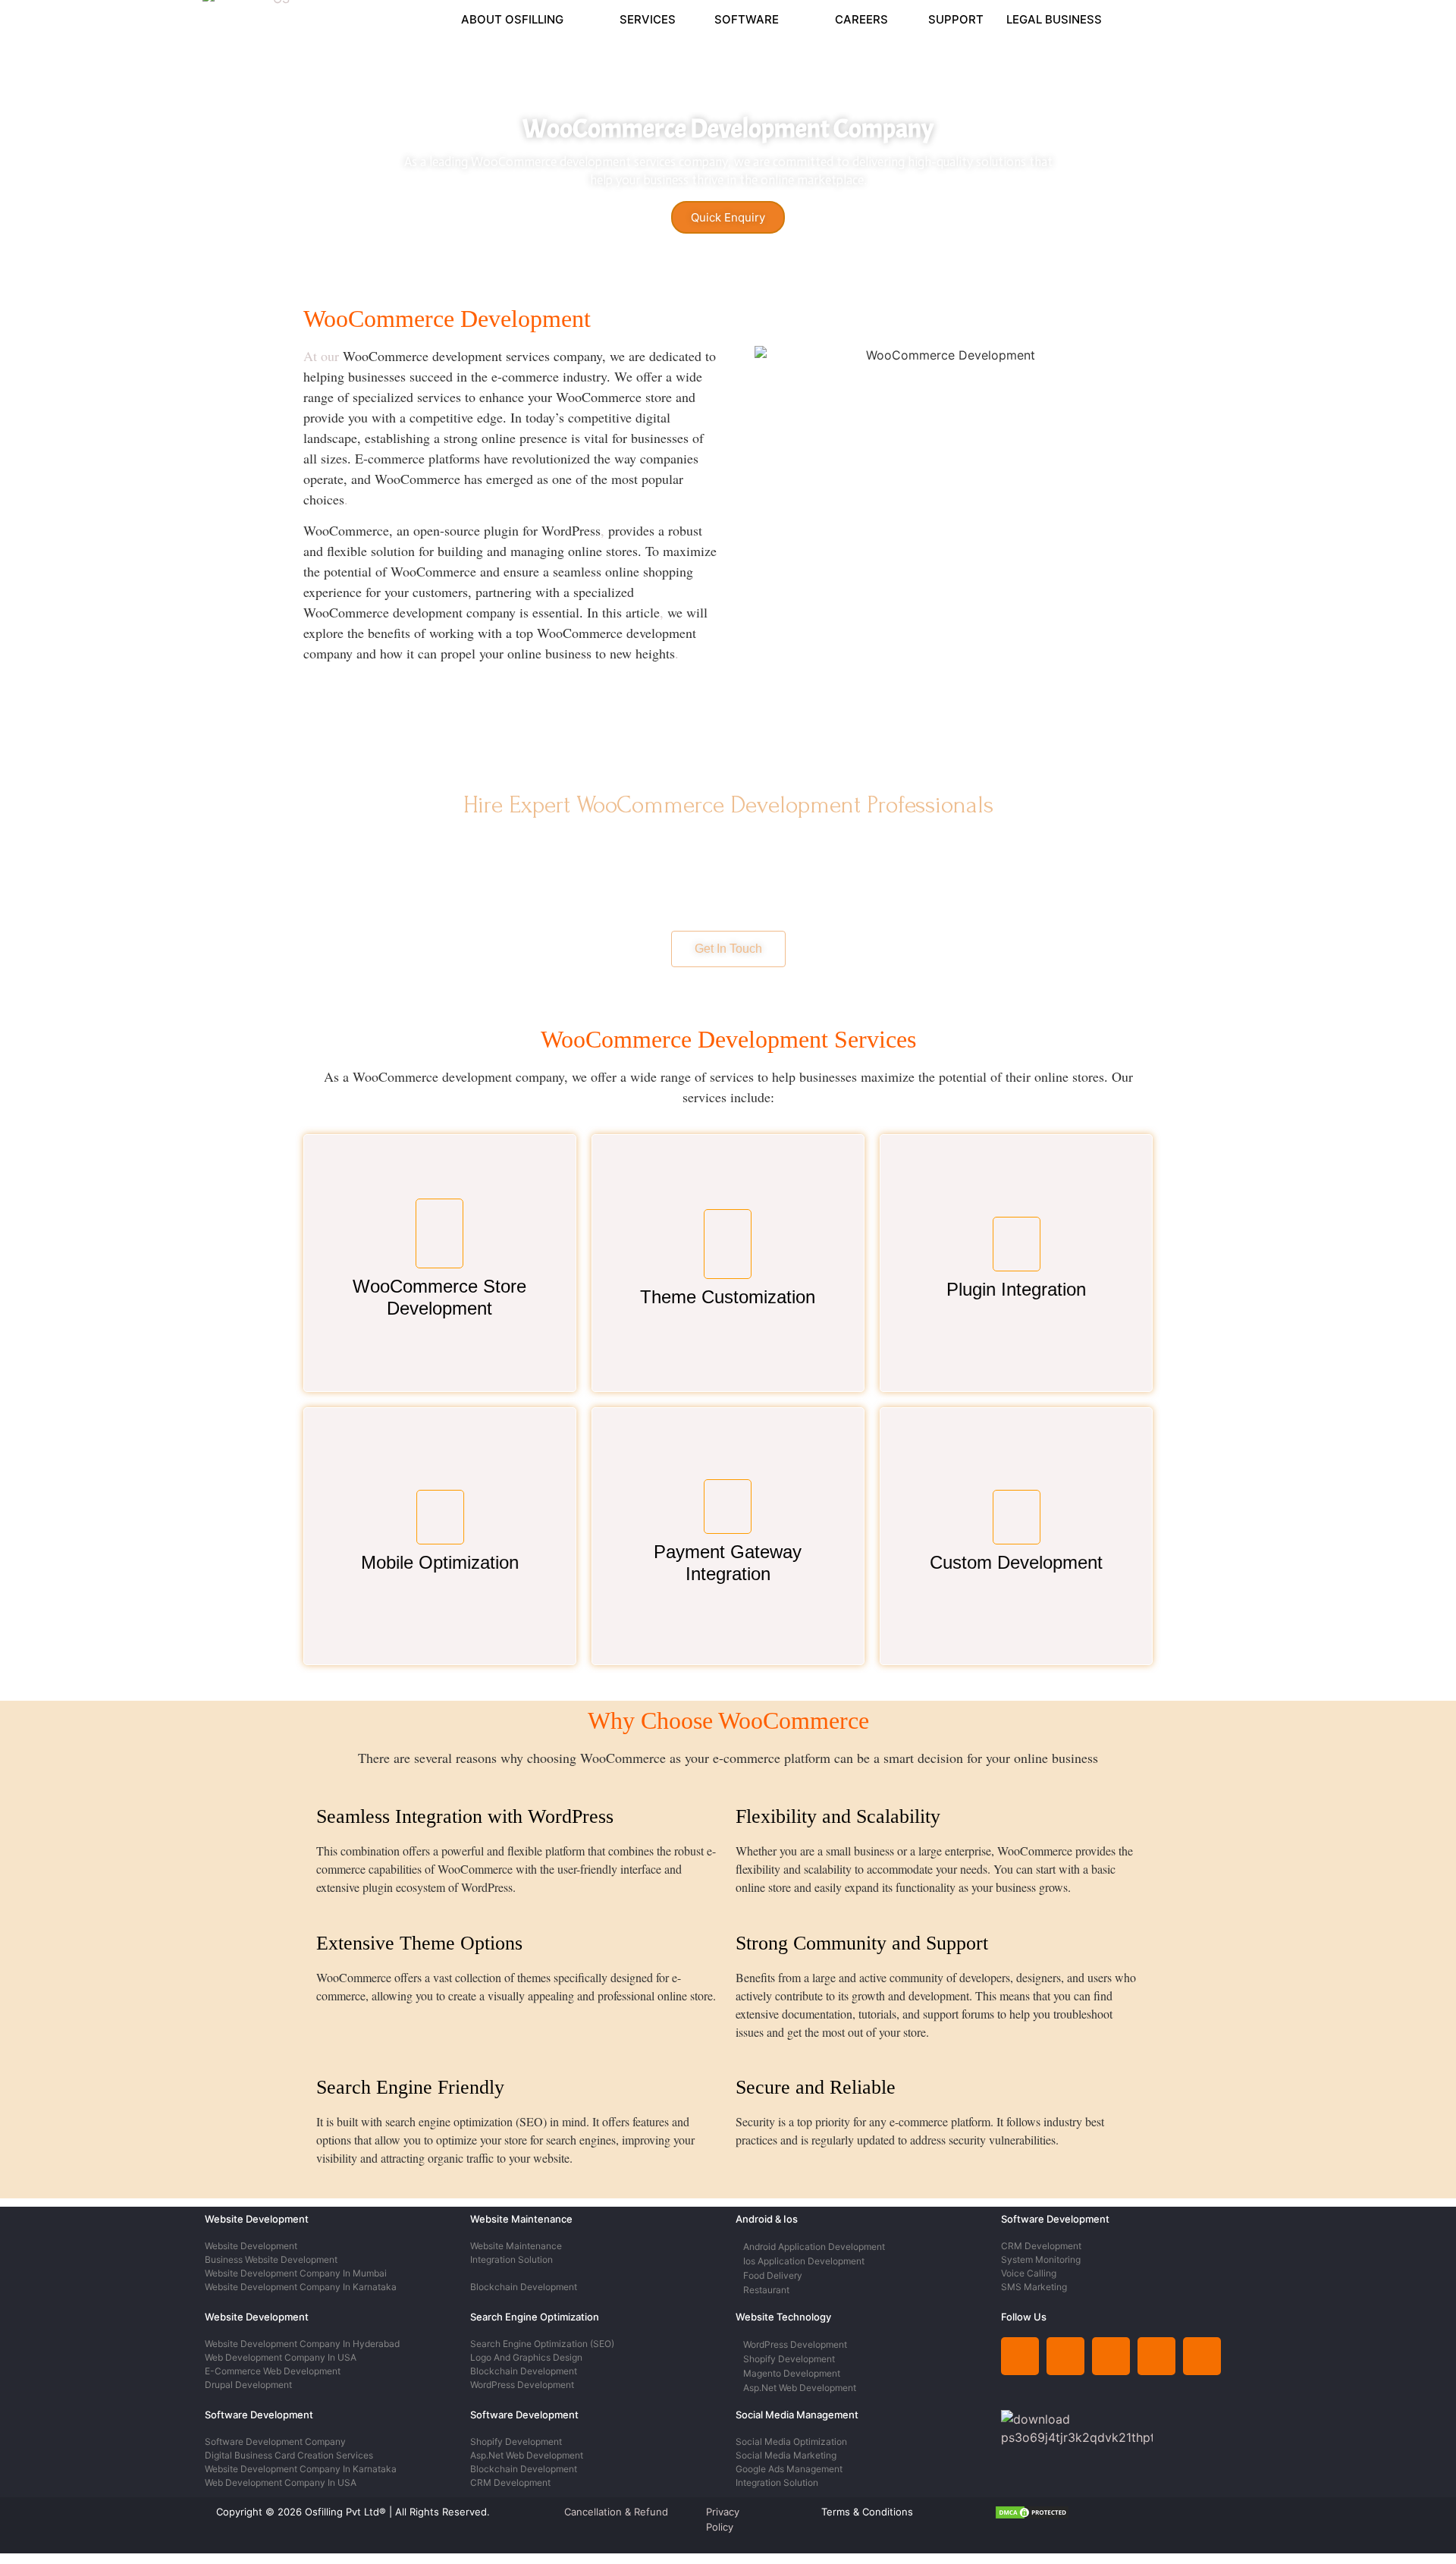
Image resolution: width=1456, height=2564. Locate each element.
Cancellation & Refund (616, 2512)
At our (321, 356)
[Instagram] (1065, 2356)
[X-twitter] (1111, 2356)
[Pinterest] (1156, 2356)
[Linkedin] (1020, 2356)
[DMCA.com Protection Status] (1032, 2515)
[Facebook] (1202, 2356)
